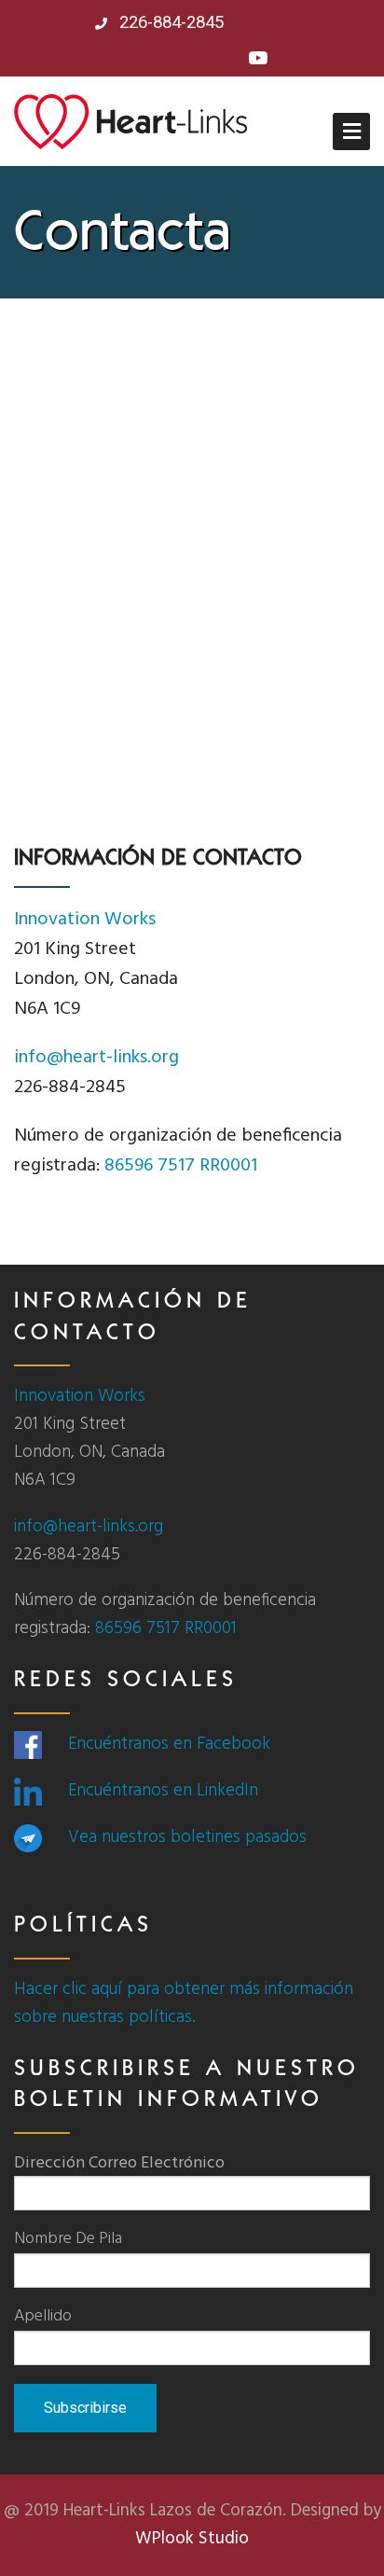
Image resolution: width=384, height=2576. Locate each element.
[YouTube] (258, 60)
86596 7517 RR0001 (181, 1166)
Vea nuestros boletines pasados (187, 1837)
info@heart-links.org (96, 1058)
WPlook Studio (192, 2539)
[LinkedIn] (197, 60)
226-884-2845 (169, 22)
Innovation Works (85, 920)
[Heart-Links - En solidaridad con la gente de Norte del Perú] (130, 121)
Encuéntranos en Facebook (169, 1744)
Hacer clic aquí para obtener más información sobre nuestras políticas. (184, 2003)
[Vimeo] (227, 60)
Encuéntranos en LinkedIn (163, 1791)
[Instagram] (167, 60)
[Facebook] (137, 60)
